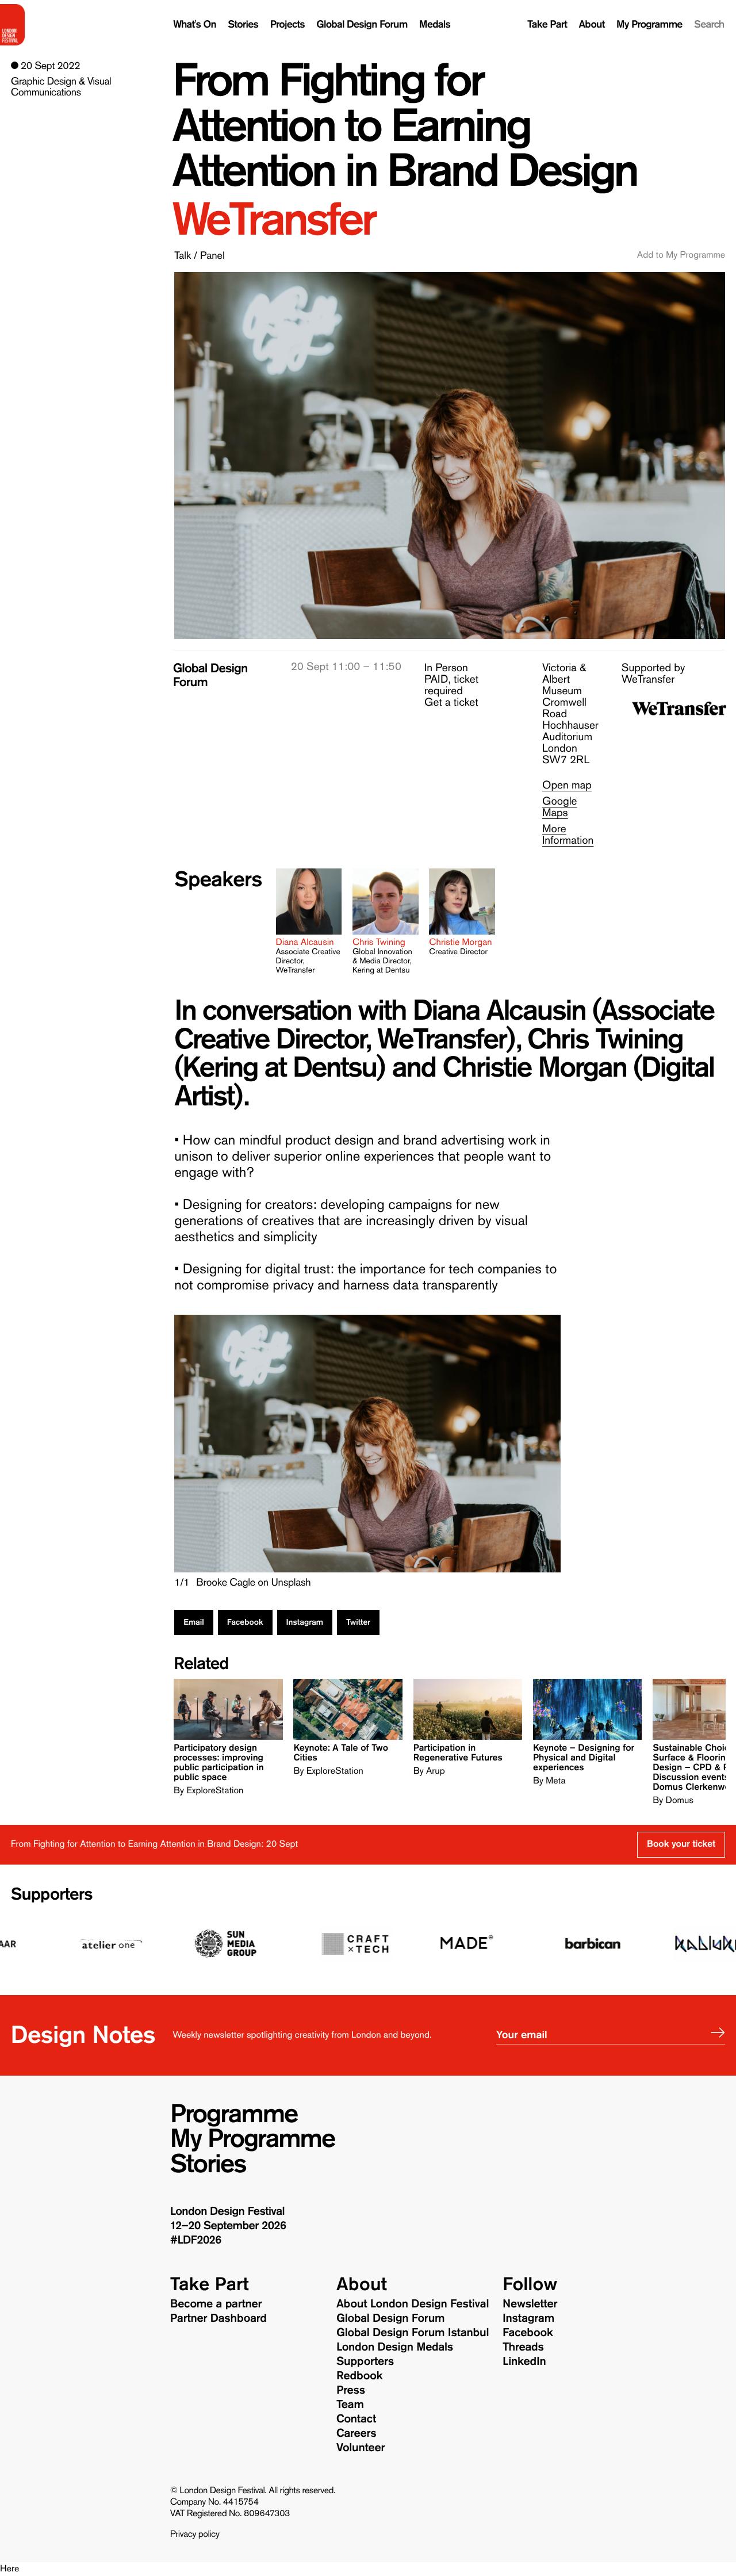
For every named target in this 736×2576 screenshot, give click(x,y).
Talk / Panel (199, 255)
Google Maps (560, 807)
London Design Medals (395, 2347)
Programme (234, 2114)
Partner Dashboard (218, 2318)
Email (194, 1622)
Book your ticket (681, 1844)
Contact (356, 2419)
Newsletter (530, 2304)
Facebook (245, 1622)
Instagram (305, 1622)
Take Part (547, 24)
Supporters (52, 1895)
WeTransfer (273, 219)
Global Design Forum (362, 24)
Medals (435, 24)
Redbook (359, 2376)
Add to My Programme (681, 255)
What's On (195, 24)
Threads (523, 2347)
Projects (287, 24)
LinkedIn (524, 2361)
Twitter (358, 1622)
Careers (356, 2433)
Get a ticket (451, 703)
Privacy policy (195, 2535)
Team (350, 2405)
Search (709, 24)
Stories (243, 24)
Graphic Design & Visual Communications (61, 87)
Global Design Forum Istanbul (413, 2333)
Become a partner (216, 2304)
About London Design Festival (413, 2304)
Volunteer (361, 2448)
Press (351, 2390)
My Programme (649, 24)
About (592, 24)
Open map (567, 785)
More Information (568, 835)
